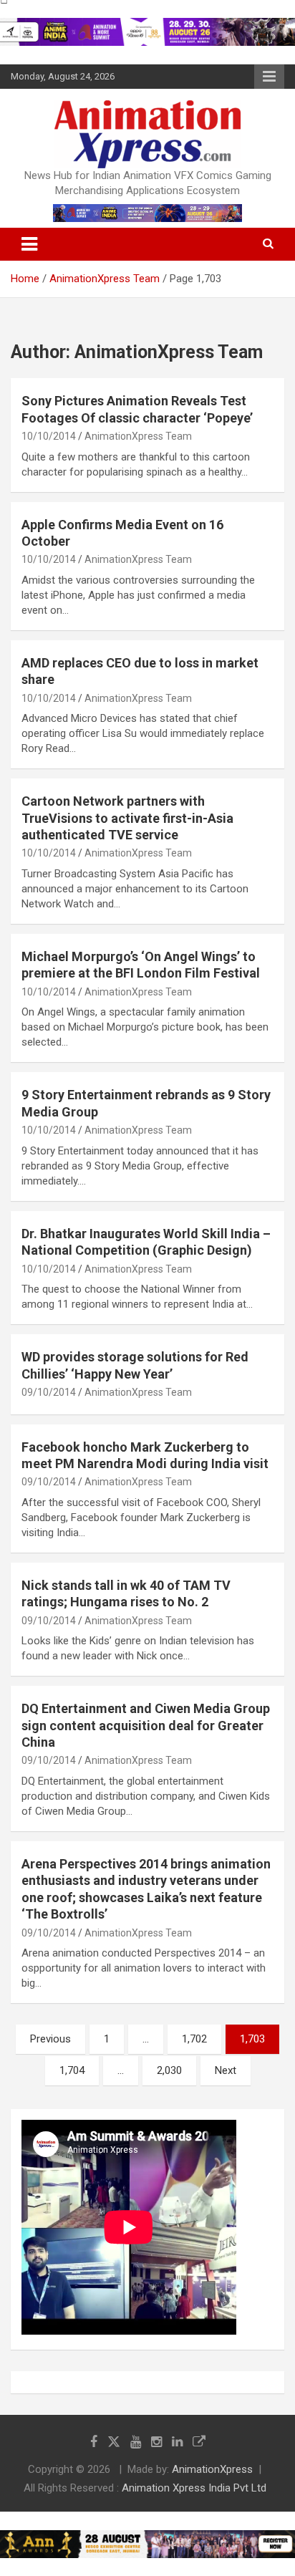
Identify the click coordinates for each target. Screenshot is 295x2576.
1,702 (194, 2039)
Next (226, 2070)
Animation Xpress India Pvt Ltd (194, 2488)
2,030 (169, 2070)
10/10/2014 (49, 436)
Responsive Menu (269, 77)
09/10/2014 (49, 1392)
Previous (50, 2039)
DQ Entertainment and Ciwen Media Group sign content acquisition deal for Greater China (146, 1725)
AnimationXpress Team (138, 436)
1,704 (72, 2070)
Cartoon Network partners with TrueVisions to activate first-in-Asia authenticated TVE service (127, 818)
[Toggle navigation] (29, 244)
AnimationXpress (212, 2469)
